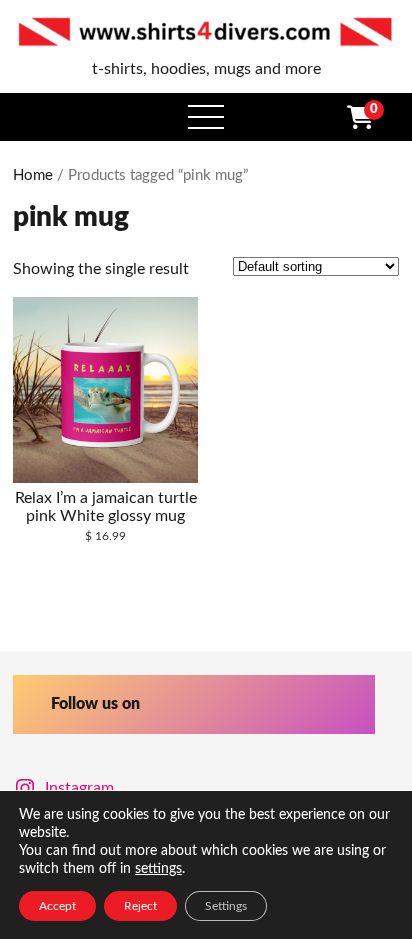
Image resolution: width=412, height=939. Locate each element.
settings (158, 869)
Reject (140, 906)
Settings (226, 906)
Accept (57, 906)
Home (33, 175)
